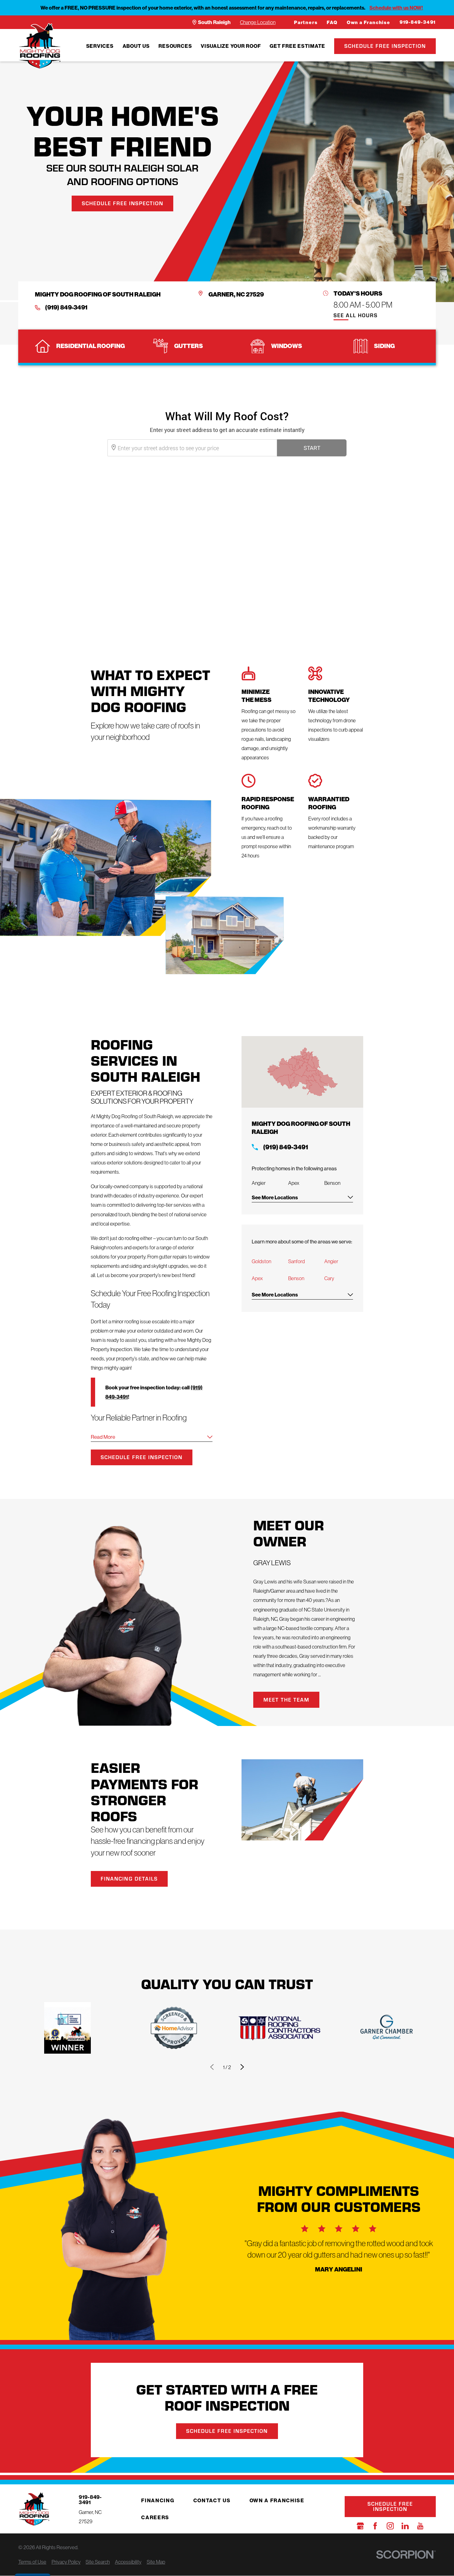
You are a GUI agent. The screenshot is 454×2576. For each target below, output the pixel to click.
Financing (158, 2500)
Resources (175, 46)
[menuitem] (100, 46)
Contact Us (212, 2500)
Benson (296, 1278)
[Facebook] (375, 2526)
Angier (331, 1261)
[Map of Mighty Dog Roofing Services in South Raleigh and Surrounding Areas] (302, 1072)
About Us (136, 46)
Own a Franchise (369, 23)
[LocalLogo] (40, 46)
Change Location (258, 22)
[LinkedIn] (405, 2526)
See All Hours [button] (356, 316)
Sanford (296, 1261)
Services (100, 46)
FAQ (332, 23)
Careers (155, 2517)
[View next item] (242, 2067)
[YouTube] (420, 2526)
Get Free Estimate (297, 46)
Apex (257, 1278)
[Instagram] (390, 2526)
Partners (306, 23)
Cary (329, 1278)
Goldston (261, 1261)
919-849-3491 (418, 22)
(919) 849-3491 (66, 307)
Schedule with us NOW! (396, 8)
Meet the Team (286, 1700)
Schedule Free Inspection (385, 46)
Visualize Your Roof (231, 46)
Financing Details (129, 1879)
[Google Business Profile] (360, 2526)
